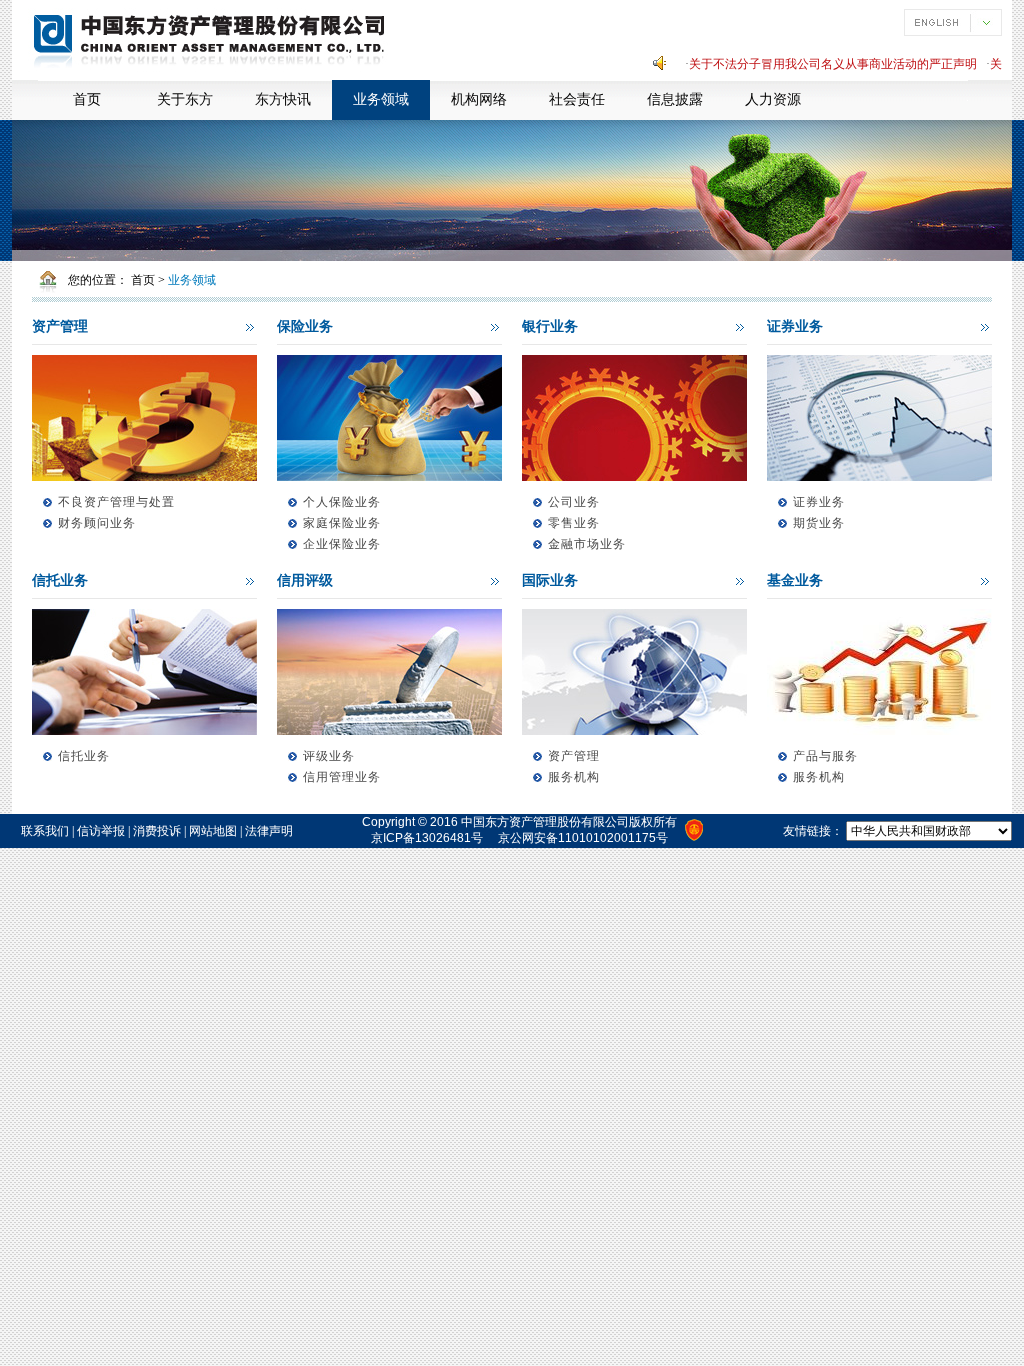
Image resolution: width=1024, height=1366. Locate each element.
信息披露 (675, 99)
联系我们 (45, 831)
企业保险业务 (342, 544)
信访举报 (101, 831)
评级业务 (329, 756)
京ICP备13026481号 (427, 838)
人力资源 (773, 99)
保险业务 (305, 326)
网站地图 (213, 831)
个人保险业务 (342, 502)
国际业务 (550, 580)
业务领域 (381, 99)
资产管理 (60, 326)
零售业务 (574, 523)
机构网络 (479, 99)
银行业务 (550, 326)
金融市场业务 (587, 544)
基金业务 (795, 580)
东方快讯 (283, 99)
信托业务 (60, 580)
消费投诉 (157, 831)
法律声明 (269, 831)
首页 (87, 99)
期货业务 (819, 523)
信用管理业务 (342, 777)
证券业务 (795, 326)
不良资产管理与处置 (116, 502)
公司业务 (574, 502)
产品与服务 (825, 756)
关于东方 (185, 99)
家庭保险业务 (342, 523)
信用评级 (305, 580)
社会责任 (577, 99)
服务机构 (574, 777)
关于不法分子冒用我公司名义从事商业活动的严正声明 (819, 64)
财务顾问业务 (97, 523)
